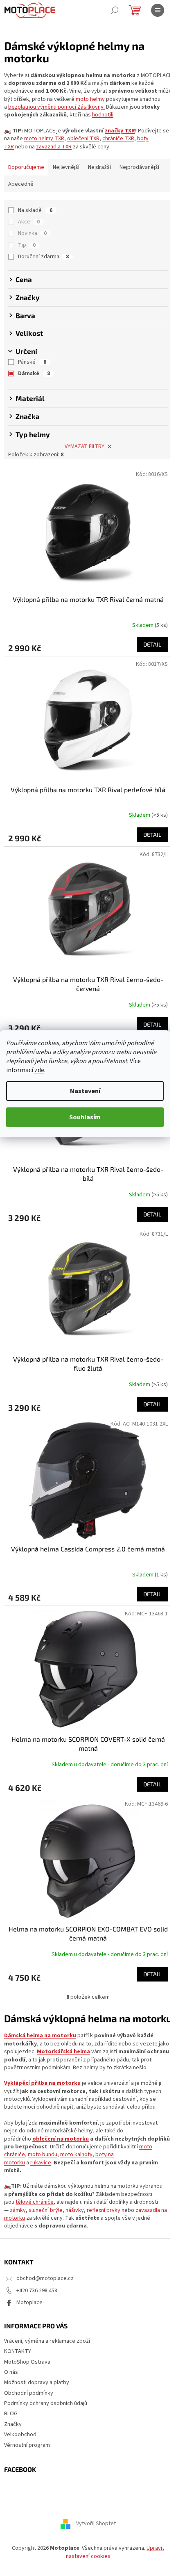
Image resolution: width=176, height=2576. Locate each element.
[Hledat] (115, 10)
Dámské (34, 374)
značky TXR (120, 131)
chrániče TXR (118, 139)
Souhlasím (85, 1117)
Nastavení (85, 1091)
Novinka (32, 233)
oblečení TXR (83, 139)
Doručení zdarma (43, 257)
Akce (29, 222)
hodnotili (103, 115)
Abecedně (21, 184)
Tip (27, 245)
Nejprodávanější (139, 167)
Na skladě (35, 210)
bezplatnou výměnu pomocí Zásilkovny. (56, 107)
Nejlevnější (66, 167)
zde (39, 1070)
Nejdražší (99, 167)
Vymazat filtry (85, 446)
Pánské (32, 362)
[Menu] (158, 10)
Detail (152, 644)
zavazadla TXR (54, 147)
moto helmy (90, 99)
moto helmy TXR (44, 139)
